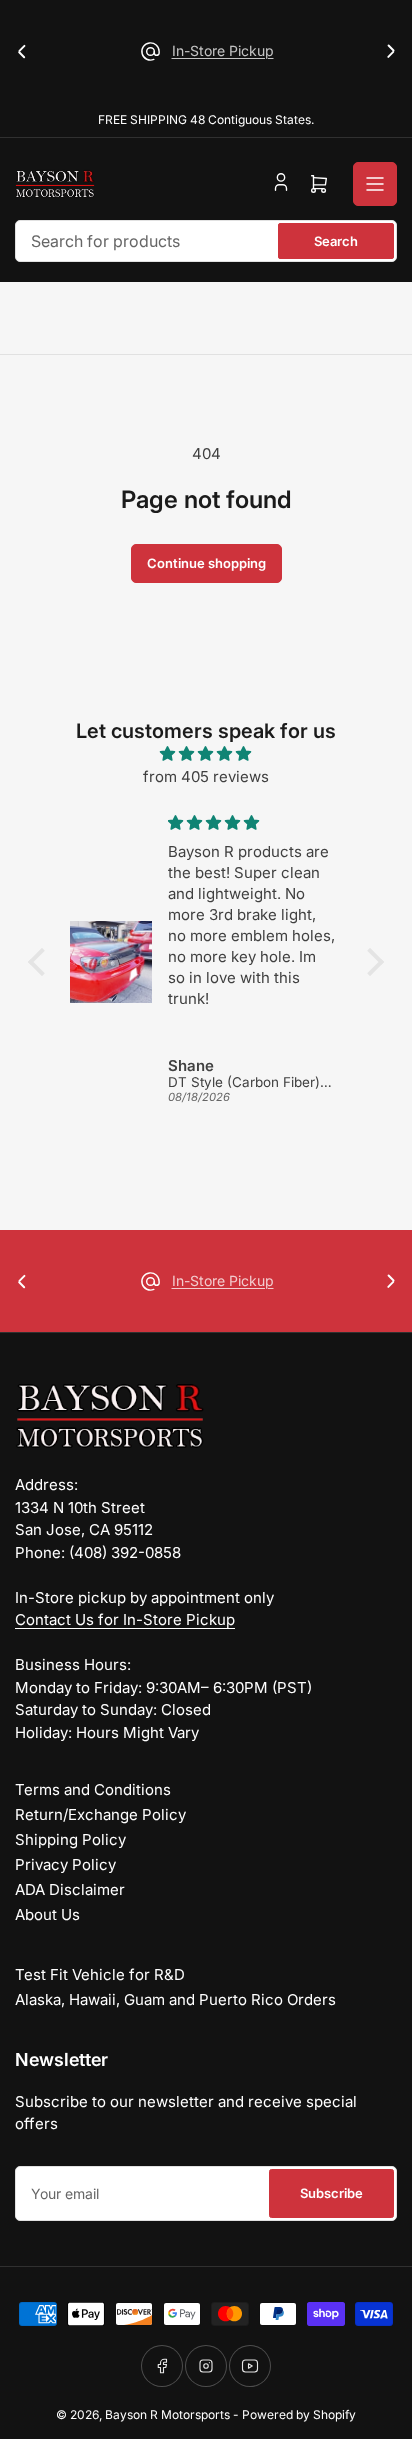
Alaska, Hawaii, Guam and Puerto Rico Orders (175, 1999)
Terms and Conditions (93, 1789)
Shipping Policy (70, 1839)
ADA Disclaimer (70, 1889)
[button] (42, 962)
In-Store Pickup (223, 50)
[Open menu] (375, 184)
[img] (205, 754)
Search (336, 241)
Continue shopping (206, 563)
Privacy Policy (65, 1864)
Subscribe (331, 2193)
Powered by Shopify (299, 2414)
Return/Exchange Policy (100, 1814)
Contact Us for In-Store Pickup (125, 1619)
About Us (47, 1914)
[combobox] (206, 241)
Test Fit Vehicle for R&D (100, 1974)
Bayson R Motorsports (167, 2414)
